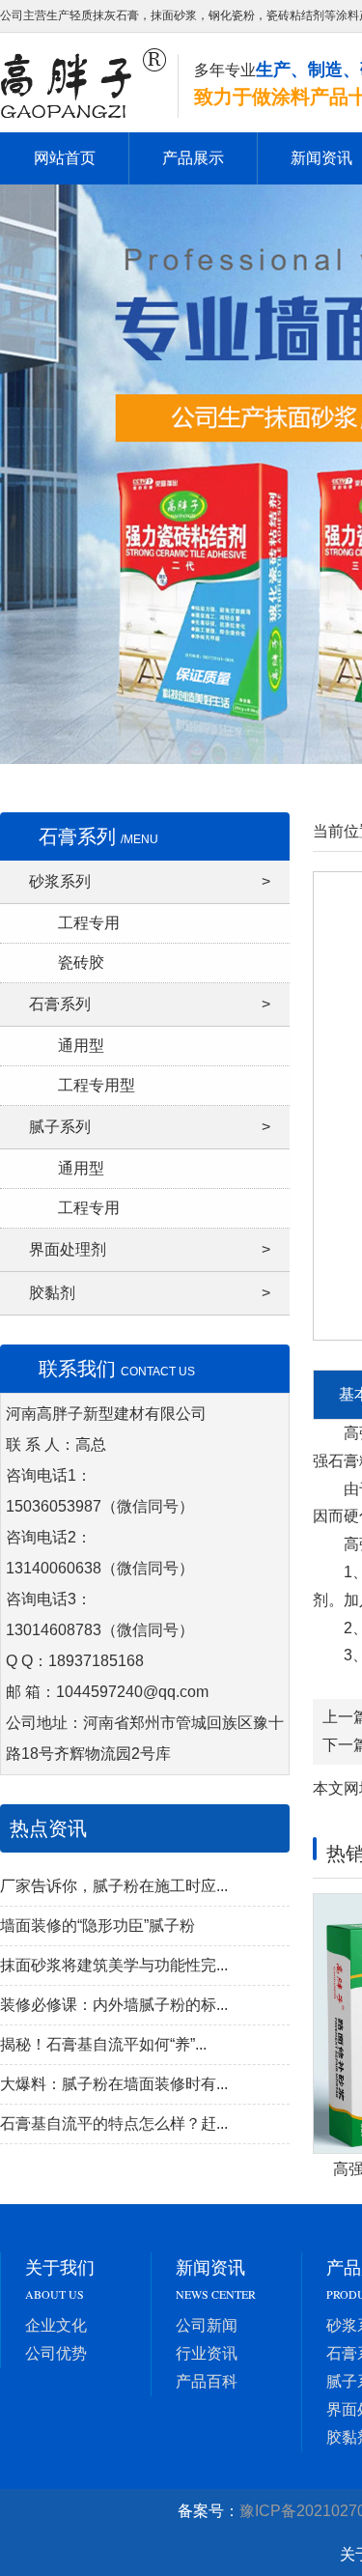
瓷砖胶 (81, 962)
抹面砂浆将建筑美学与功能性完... (114, 1965)
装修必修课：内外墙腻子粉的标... (114, 2005)
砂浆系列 (150, 881)
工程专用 (89, 923)
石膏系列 (150, 1004)
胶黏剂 (150, 1293)
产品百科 (207, 2381)
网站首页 (65, 158)
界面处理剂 (150, 1249)
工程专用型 (97, 1085)
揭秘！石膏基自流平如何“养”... (103, 2044)
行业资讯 (207, 2353)
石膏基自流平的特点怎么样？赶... (114, 2123)
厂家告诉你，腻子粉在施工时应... (114, 1886)
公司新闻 (207, 2325)
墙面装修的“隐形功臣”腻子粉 (97, 1925)
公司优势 (56, 2353)
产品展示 (193, 158)
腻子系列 (150, 1127)
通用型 (81, 1046)
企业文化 (56, 2325)
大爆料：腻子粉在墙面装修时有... (114, 2084)
